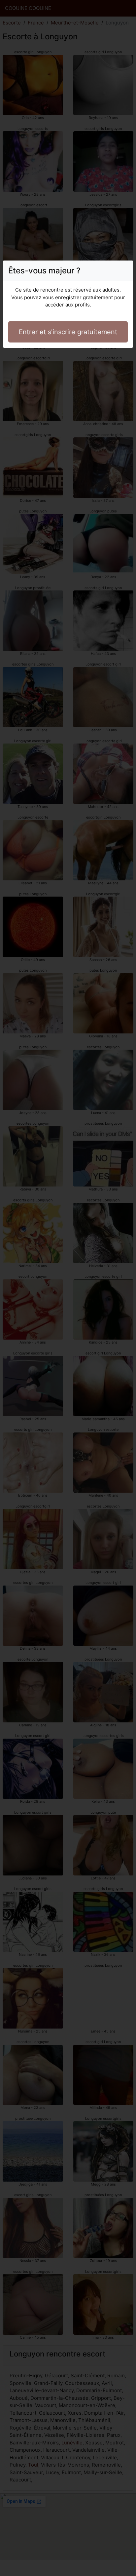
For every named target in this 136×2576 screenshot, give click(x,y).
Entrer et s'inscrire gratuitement (68, 332)
